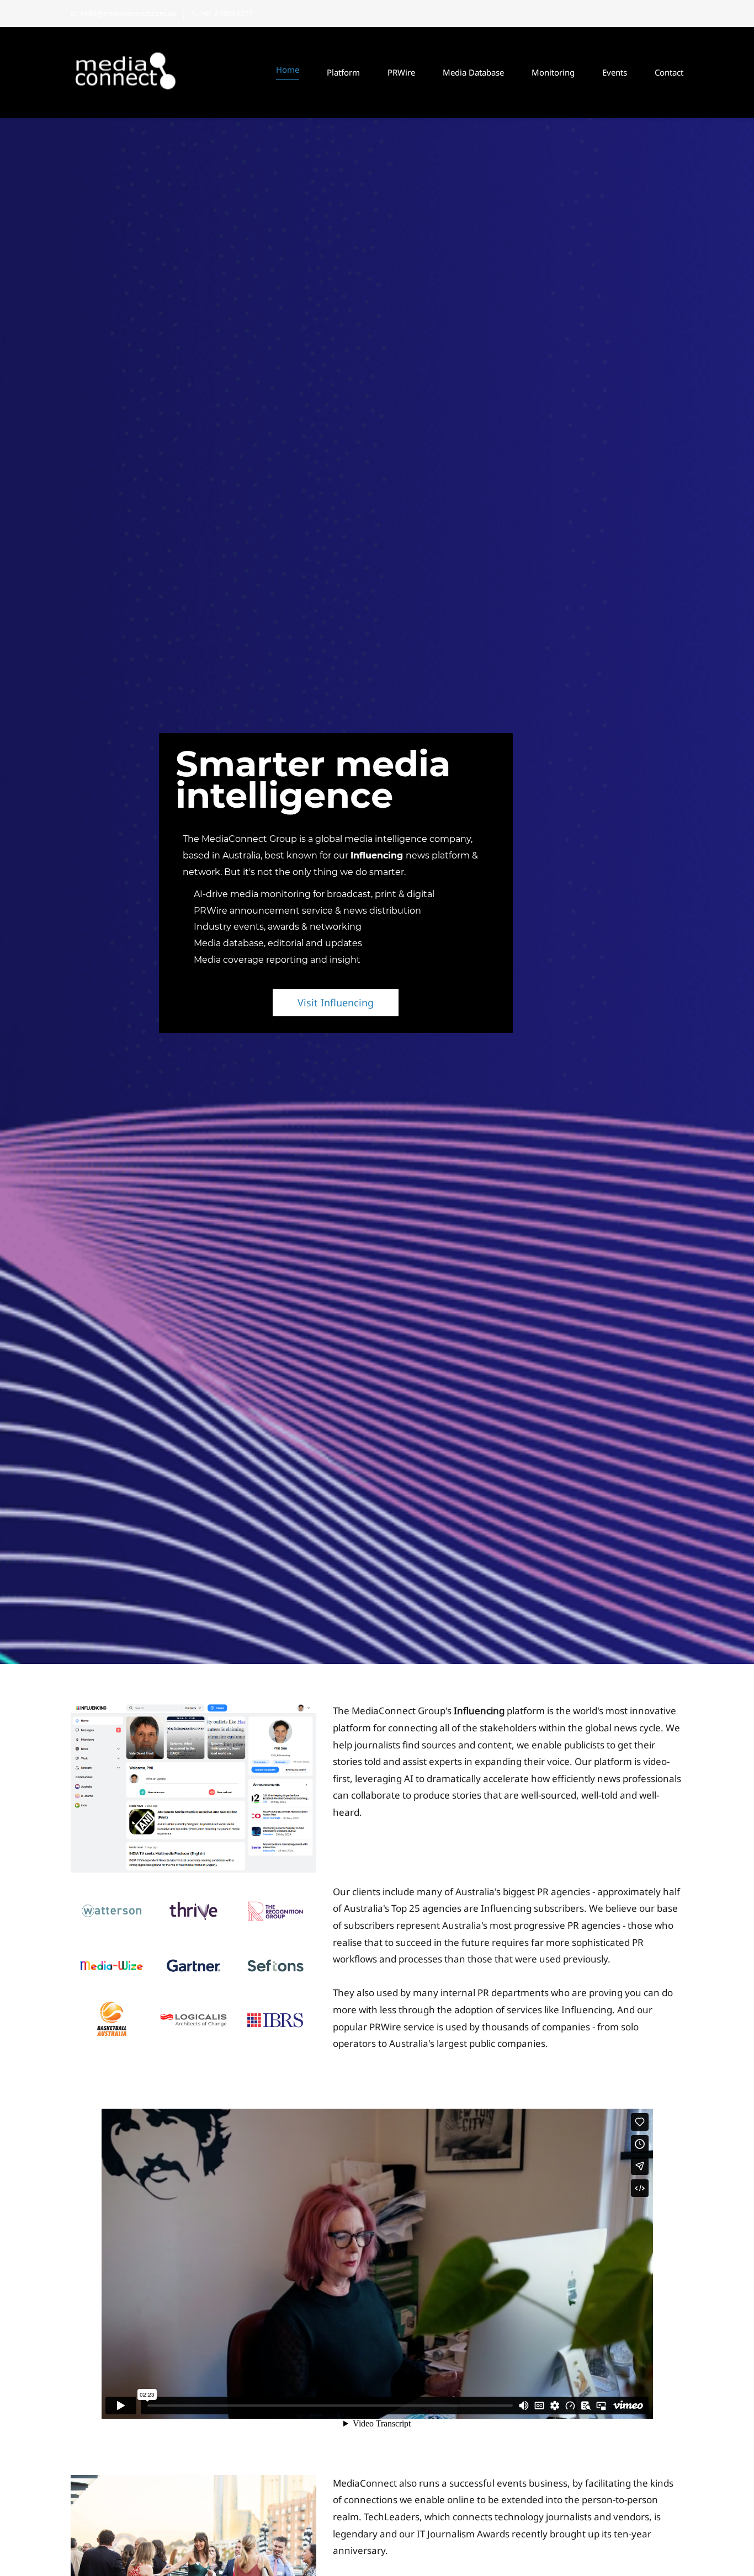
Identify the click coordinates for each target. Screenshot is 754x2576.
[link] (193, 1711)
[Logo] (126, 73)
